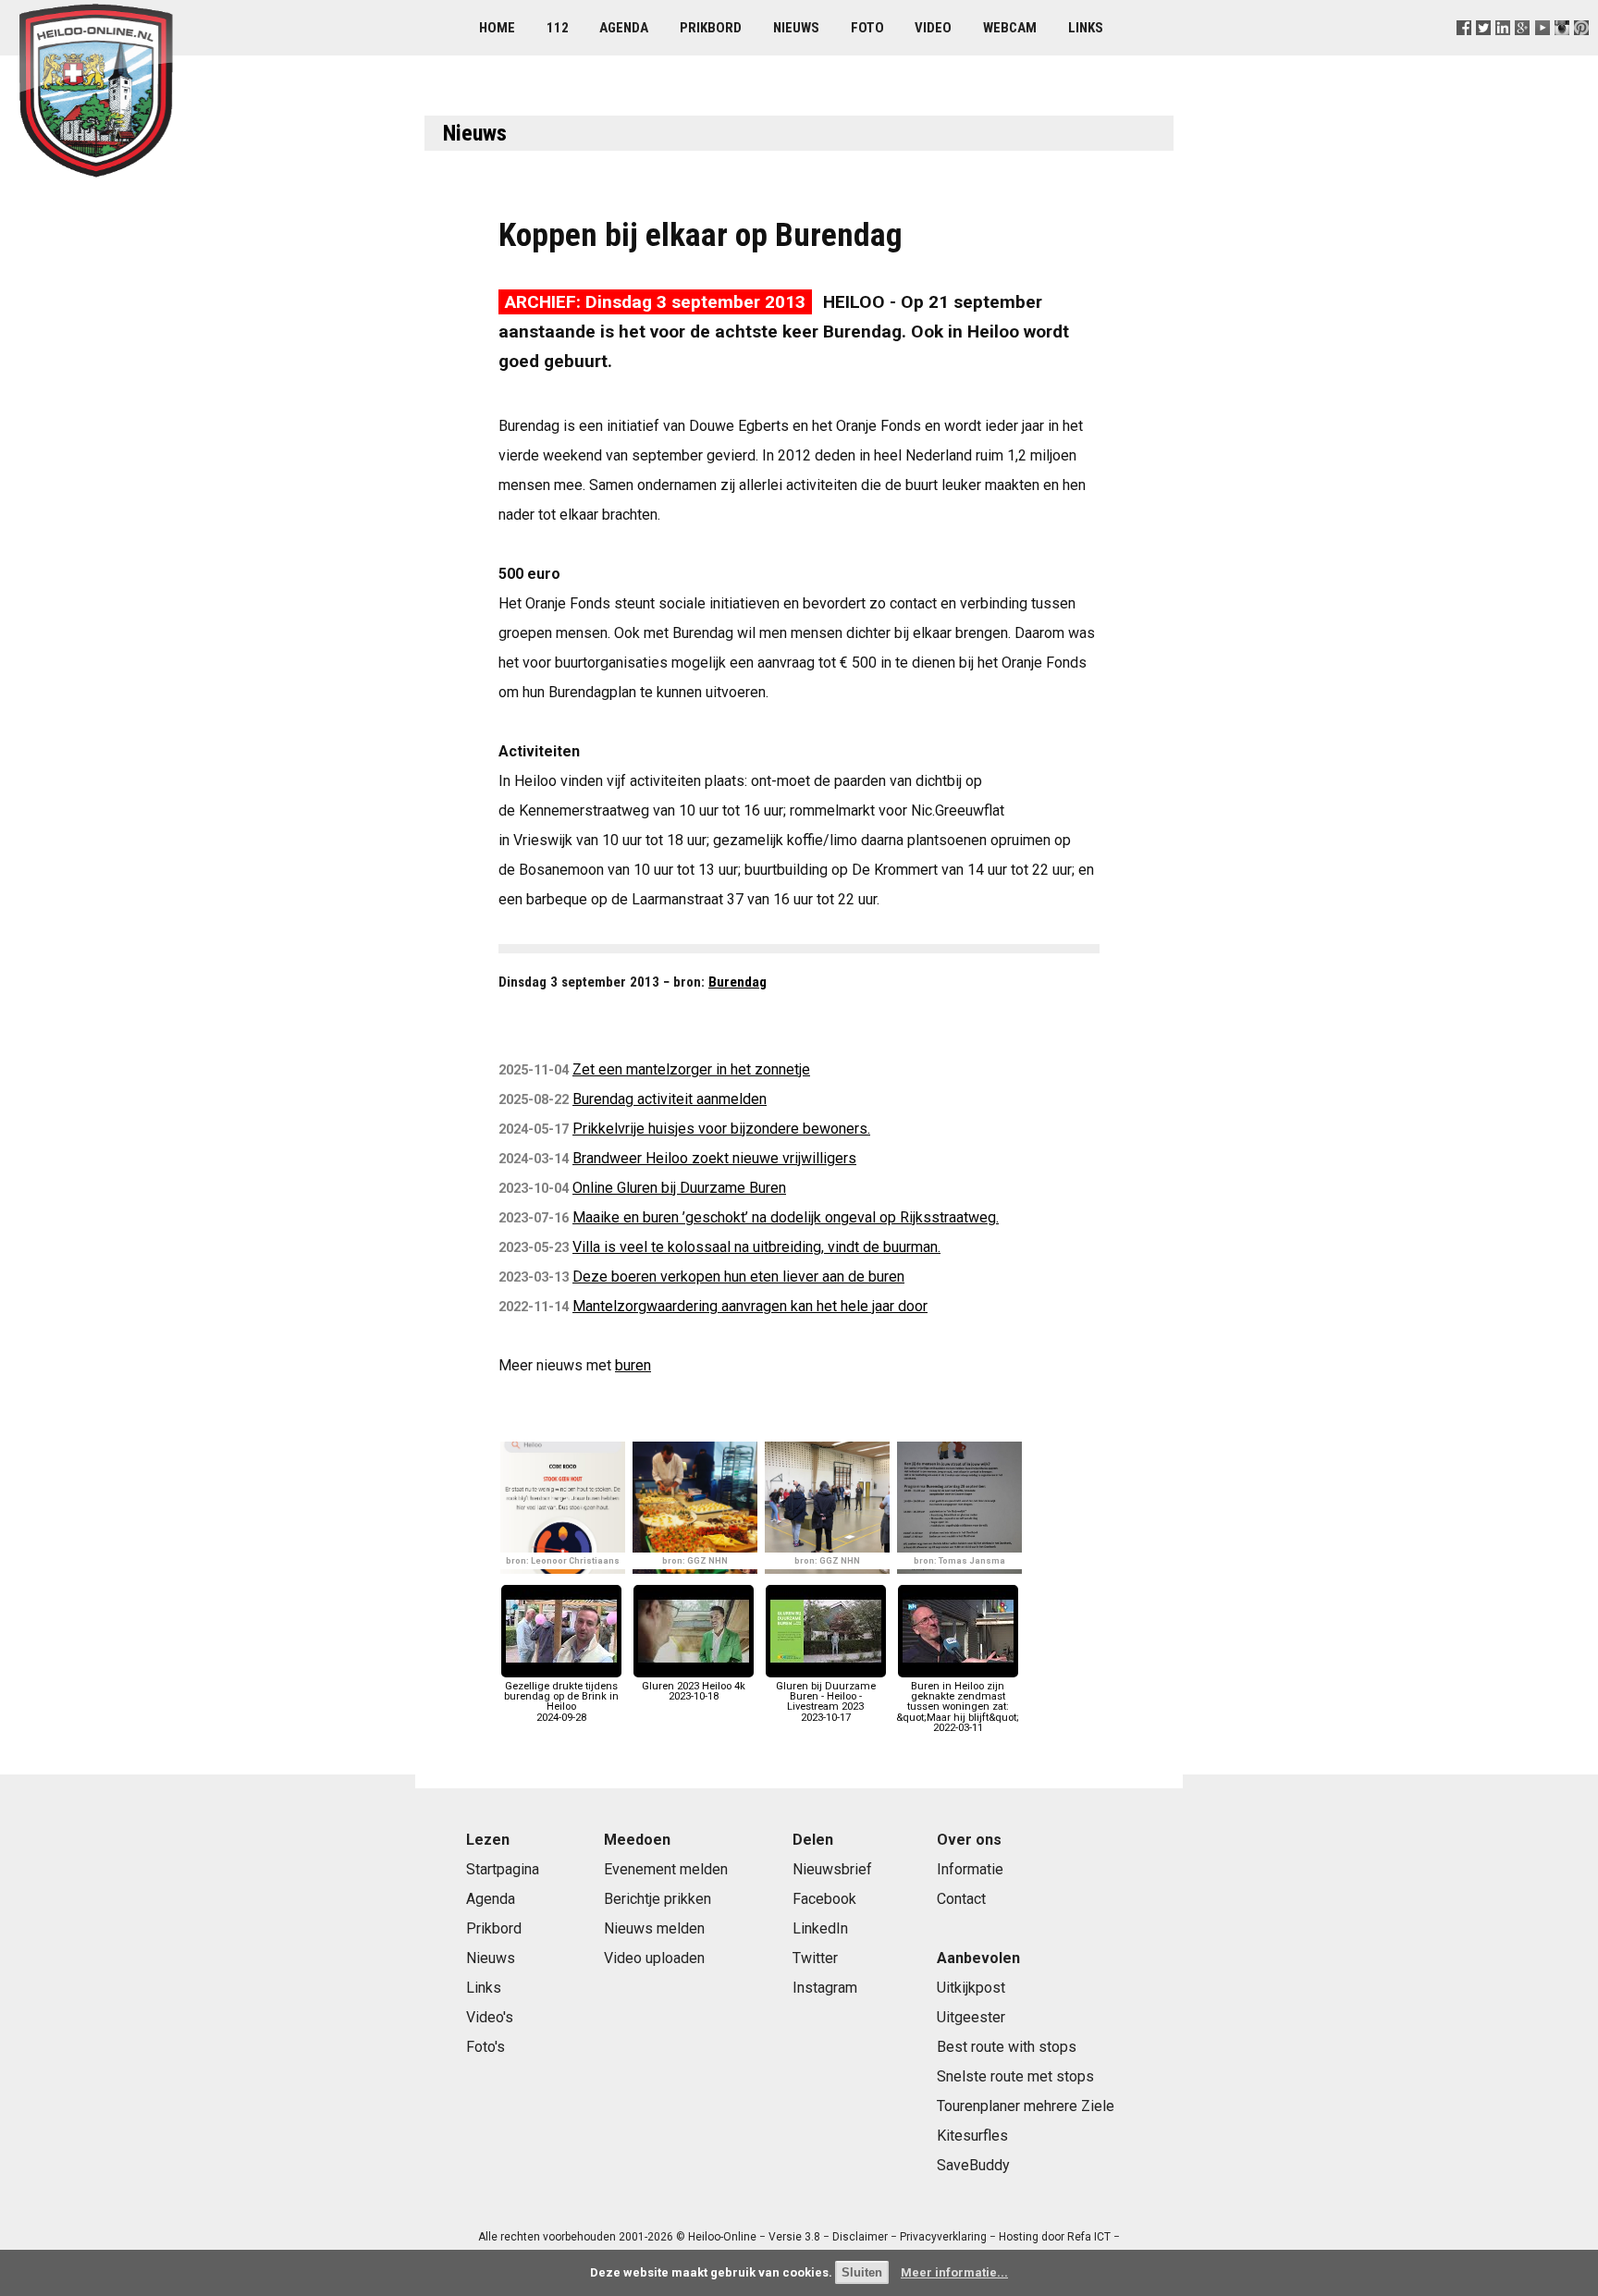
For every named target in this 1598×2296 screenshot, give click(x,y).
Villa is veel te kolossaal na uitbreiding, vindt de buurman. (756, 1247)
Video (933, 28)
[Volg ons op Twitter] (1484, 50)
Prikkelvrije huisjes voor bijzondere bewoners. (721, 1129)
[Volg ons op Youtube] (1542, 50)
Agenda (624, 28)
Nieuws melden (654, 1928)
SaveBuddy (973, 2165)
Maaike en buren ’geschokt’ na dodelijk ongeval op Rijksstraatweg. (786, 1217)
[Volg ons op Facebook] (1464, 50)
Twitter (815, 1958)
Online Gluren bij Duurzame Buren (679, 1188)
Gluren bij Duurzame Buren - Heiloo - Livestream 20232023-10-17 (826, 1702)
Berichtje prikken (658, 1899)
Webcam (1010, 28)
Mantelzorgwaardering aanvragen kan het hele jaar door (750, 1306)
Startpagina (503, 1869)
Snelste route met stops (1015, 2076)
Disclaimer (860, 2237)
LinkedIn (820, 1928)
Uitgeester (971, 2017)
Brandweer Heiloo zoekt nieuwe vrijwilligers (714, 1158)
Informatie (970, 1869)
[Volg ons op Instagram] (1561, 50)
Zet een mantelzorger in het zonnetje (691, 1069)
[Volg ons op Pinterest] (1581, 50)
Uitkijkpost (971, 1988)
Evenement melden (666, 1869)
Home (497, 28)
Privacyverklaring (943, 2237)
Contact (961, 1899)
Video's (490, 2017)
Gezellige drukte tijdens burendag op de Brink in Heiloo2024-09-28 (561, 1702)
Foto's (486, 2047)
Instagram (825, 1988)
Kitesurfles (972, 2136)
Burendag (738, 982)
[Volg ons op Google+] (1523, 50)
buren (633, 1365)
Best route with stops (1007, 2047)
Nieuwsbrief (832, 1869)
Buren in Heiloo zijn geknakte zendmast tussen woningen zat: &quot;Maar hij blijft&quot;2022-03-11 (958, 1707)
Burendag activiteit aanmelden (670, 1099)
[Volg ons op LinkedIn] (1503, 50)
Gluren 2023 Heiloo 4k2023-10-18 (694, 1691)
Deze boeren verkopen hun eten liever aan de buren (738, 1277)
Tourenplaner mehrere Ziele (1026, 2106)
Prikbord (711, 28)
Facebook (824, 1899)
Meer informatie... (954, 2272)
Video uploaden (654, 1958)
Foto (867, 28)
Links (1086, 28)
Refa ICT (1089, 2237)
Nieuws (796, 28)
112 (558, 28)
